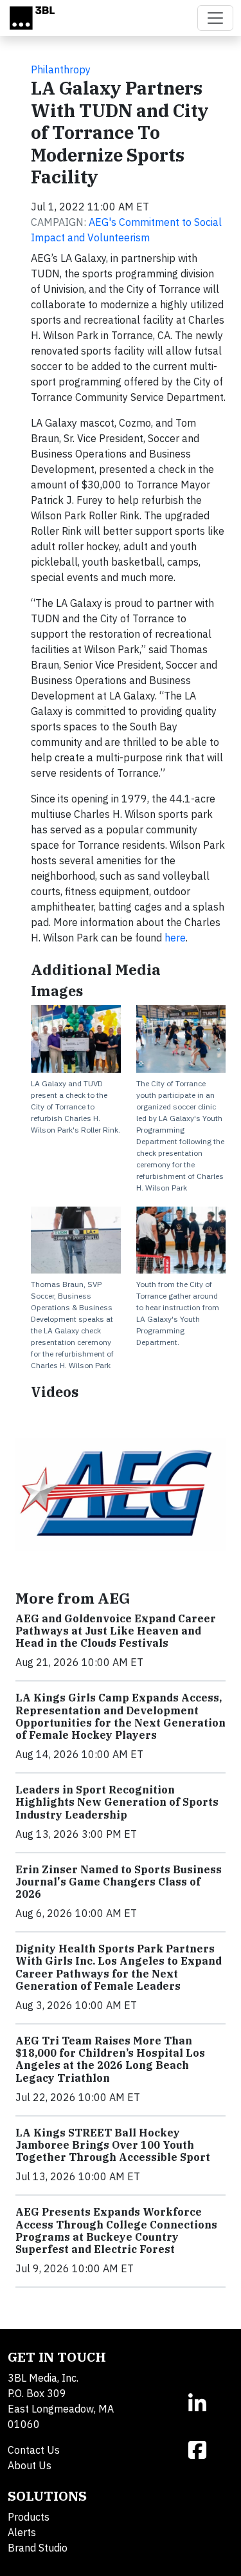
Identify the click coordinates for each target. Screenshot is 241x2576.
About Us (30, 2465)
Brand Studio (38, 2548)
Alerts (22, 2532)
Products (29, 2517)
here (175, 938)
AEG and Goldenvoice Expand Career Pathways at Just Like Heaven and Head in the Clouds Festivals (116, 1631)
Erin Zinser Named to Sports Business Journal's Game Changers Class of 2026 (119, 1882)
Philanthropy (61, 69)
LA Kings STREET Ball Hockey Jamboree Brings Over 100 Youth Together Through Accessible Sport (113, 2145)
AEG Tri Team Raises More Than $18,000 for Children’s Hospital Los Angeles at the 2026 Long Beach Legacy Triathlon (110, 2059)
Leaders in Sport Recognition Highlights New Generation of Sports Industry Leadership (117, 1802)
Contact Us (34, 2450)
